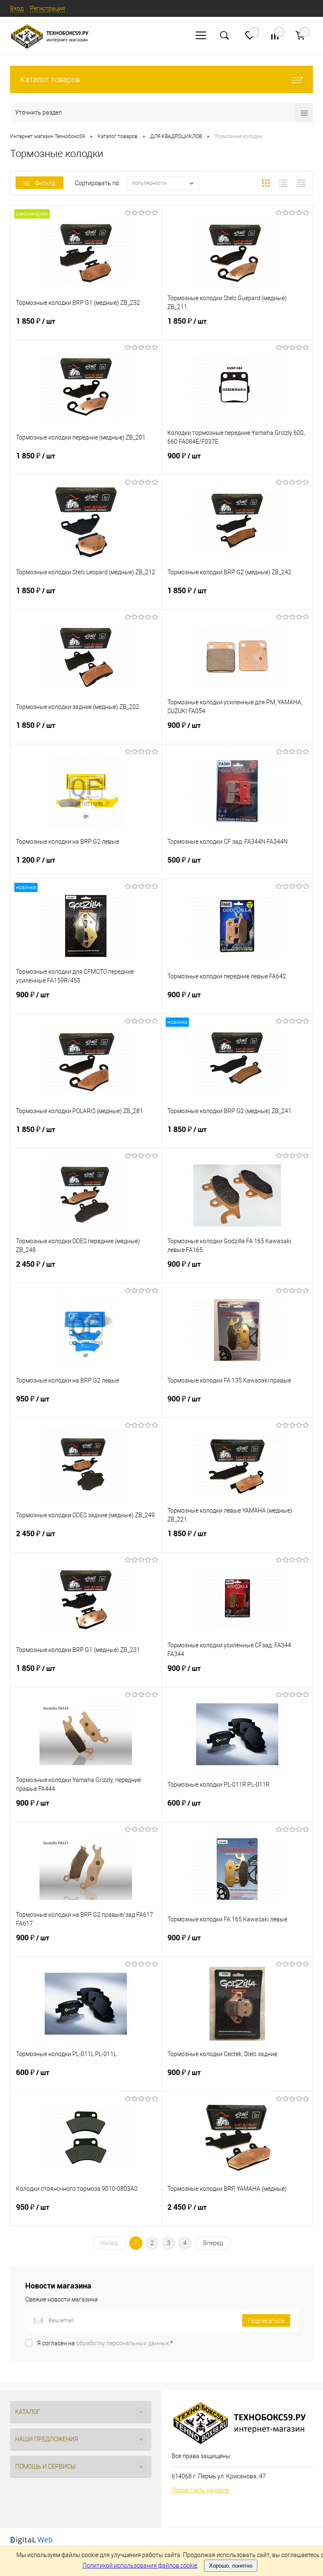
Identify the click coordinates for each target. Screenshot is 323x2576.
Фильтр (45, 183)
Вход (17, 8)
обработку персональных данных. (123, 2343)
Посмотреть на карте (200, 2490)
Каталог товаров (50, 79)
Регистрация (48, 8)
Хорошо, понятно (231, 2566)
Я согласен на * (105, 2343)
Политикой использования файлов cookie (140, 2565)
